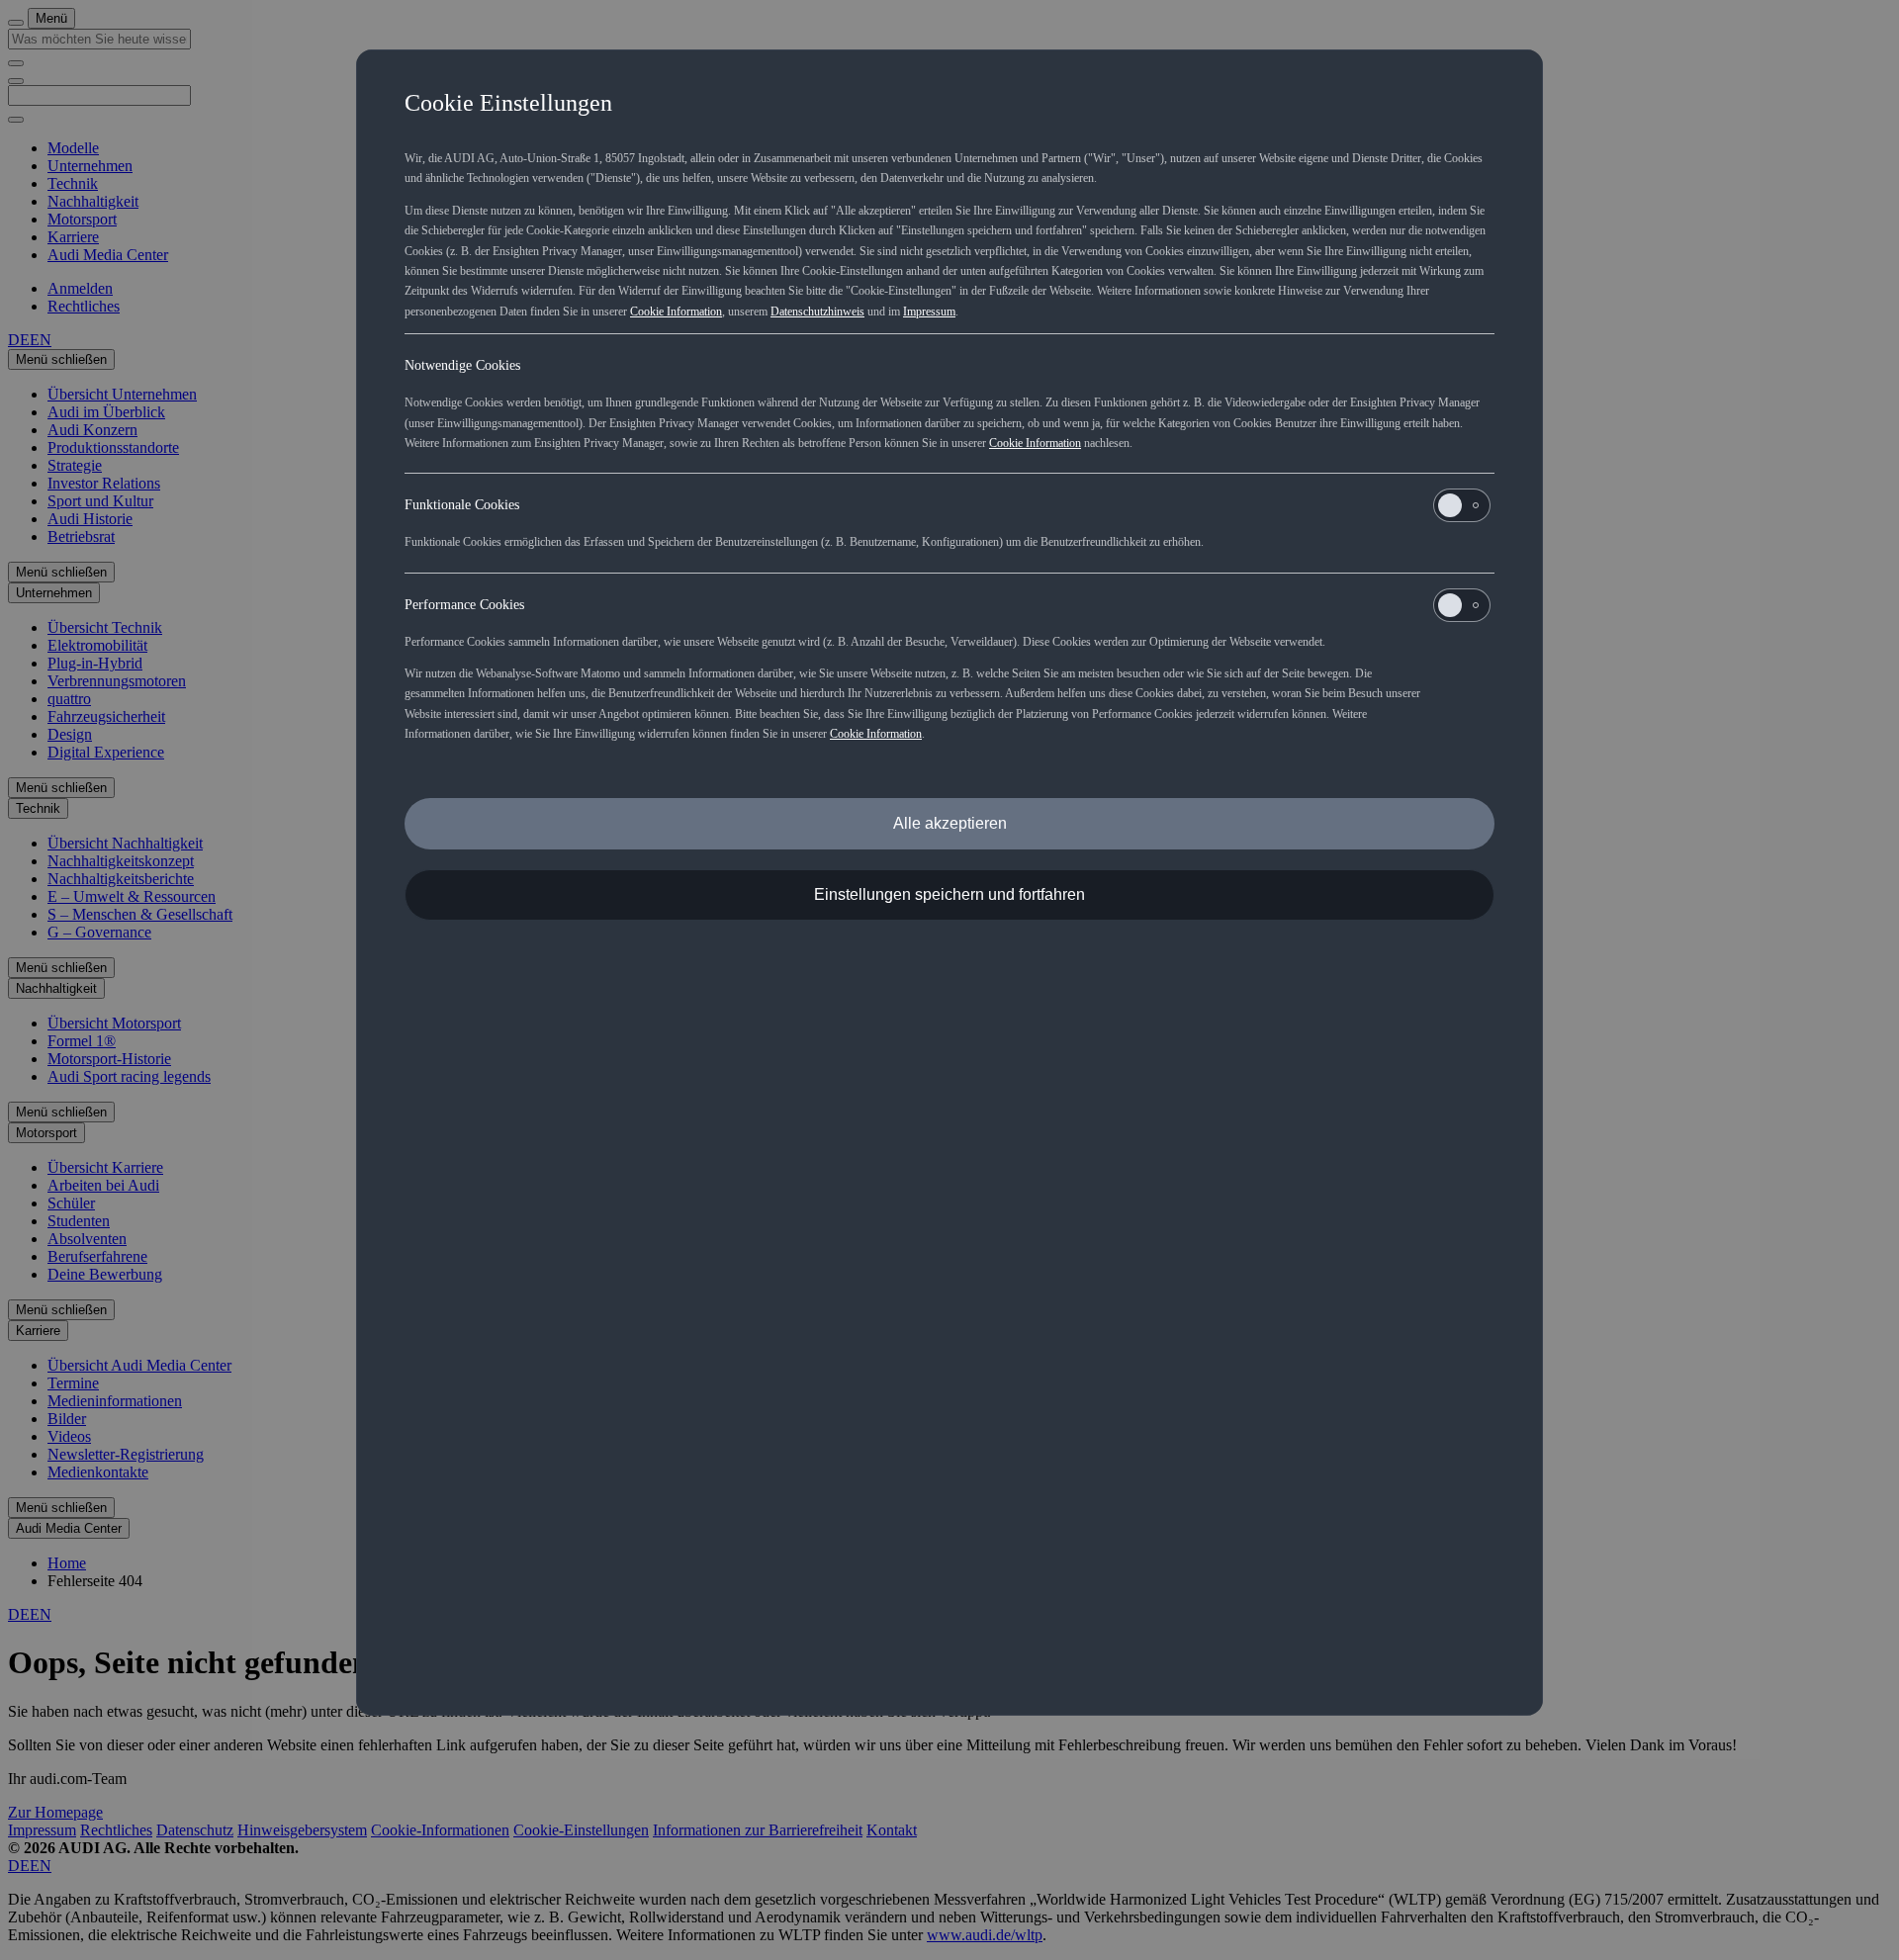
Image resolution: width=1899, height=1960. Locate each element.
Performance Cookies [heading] (464, 605)
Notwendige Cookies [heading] (462, 365)
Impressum (929, 312)
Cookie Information (676, 312)
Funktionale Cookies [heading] (462, 505)
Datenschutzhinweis (817, 312)
